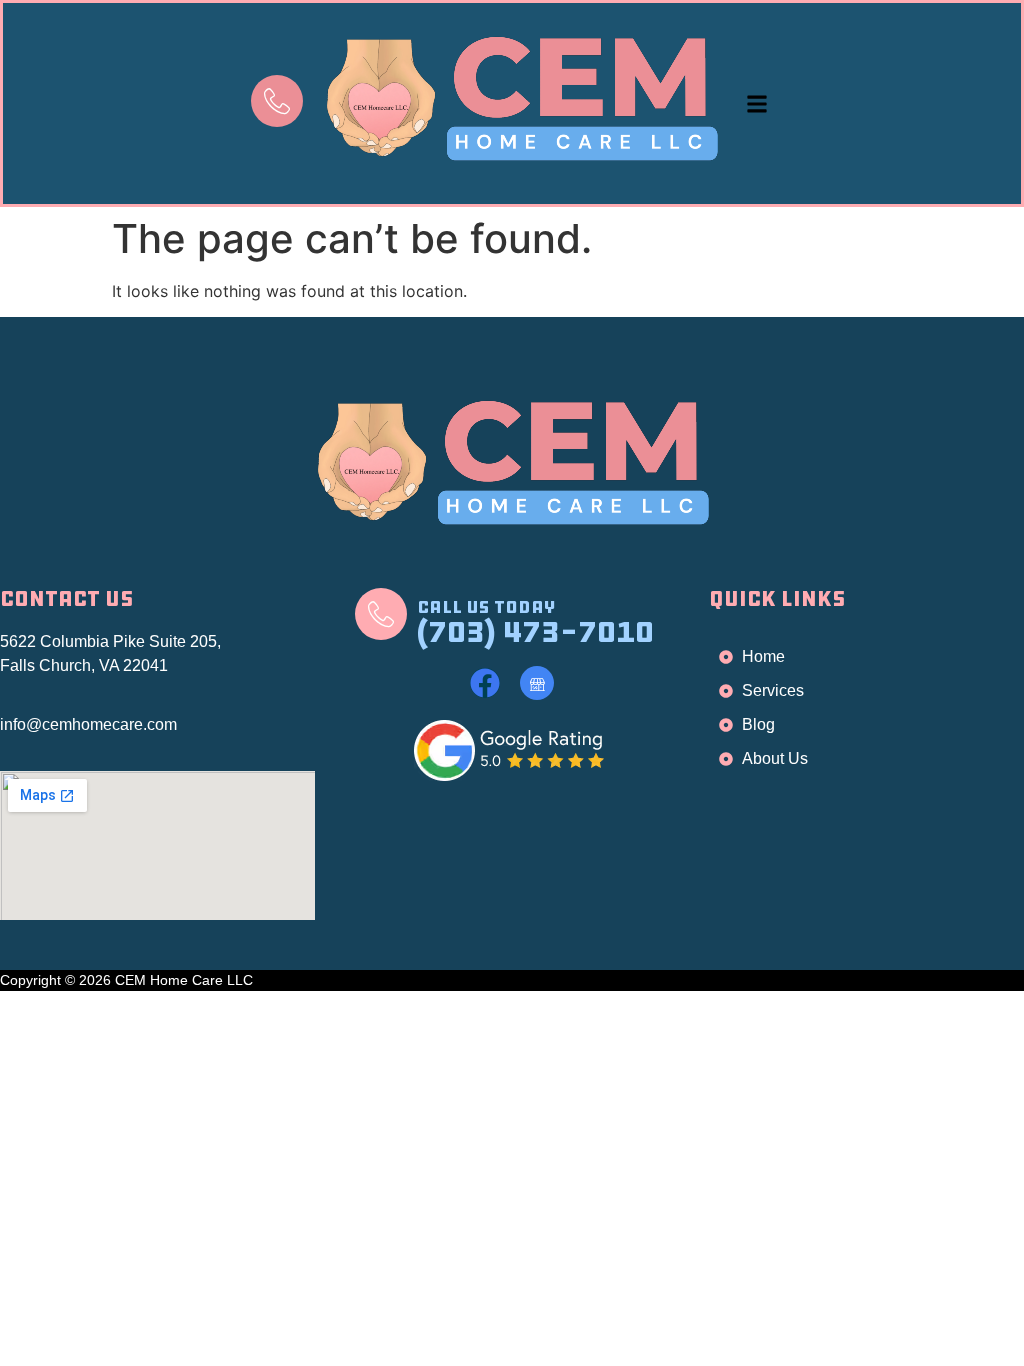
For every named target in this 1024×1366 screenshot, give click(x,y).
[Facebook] (485, 683)
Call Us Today (486, 607)
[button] (756, 103)
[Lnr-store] (537, 683)
